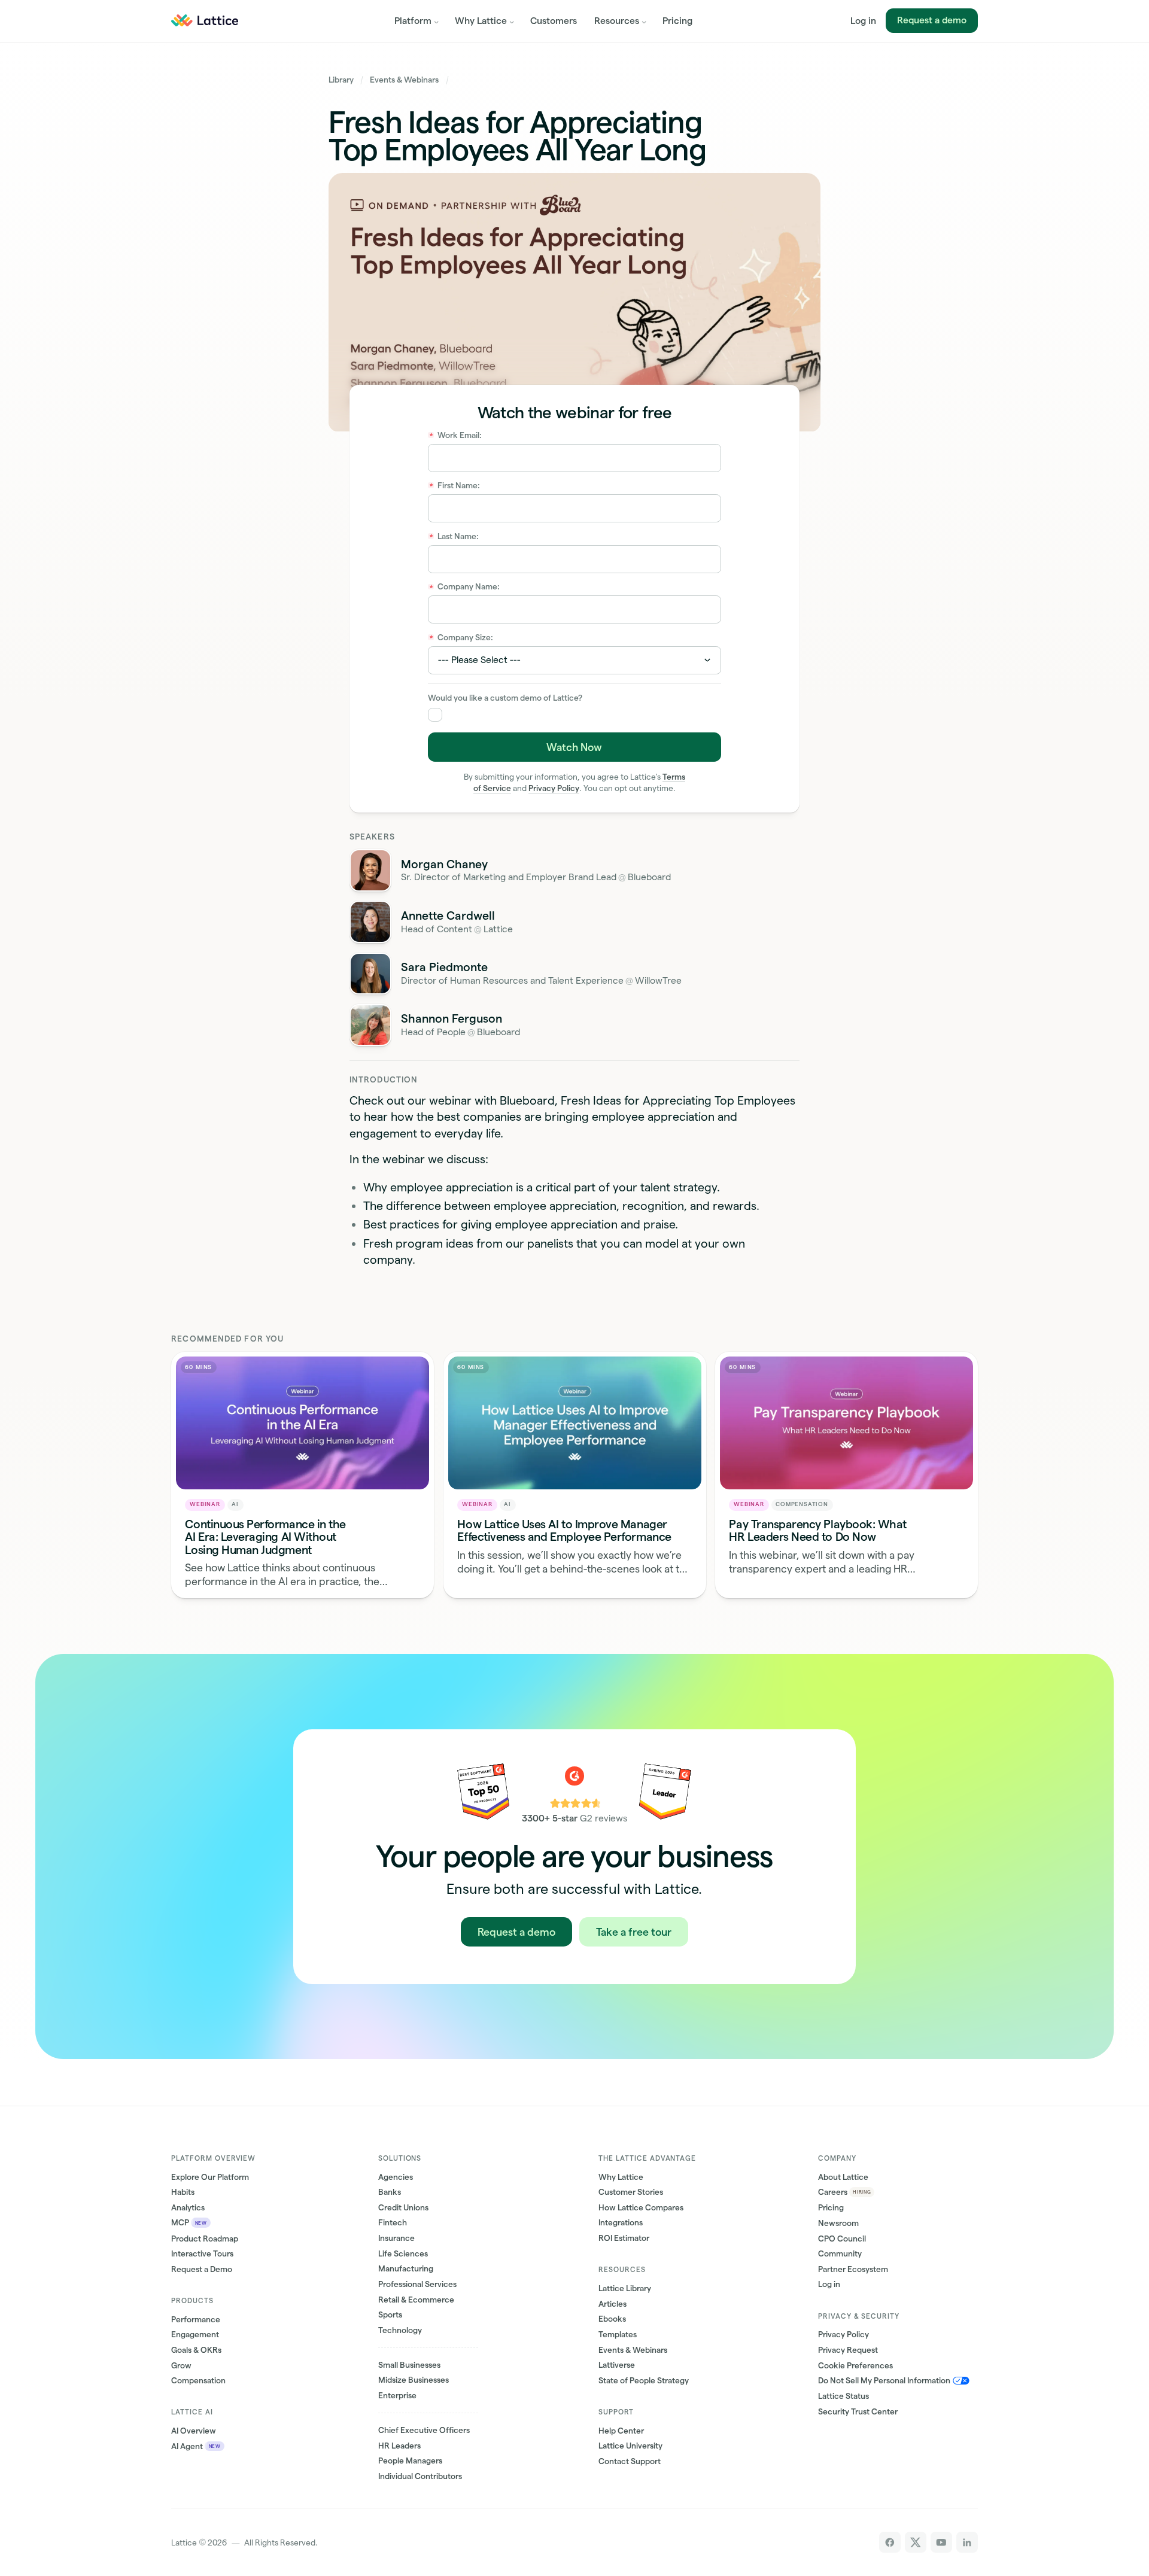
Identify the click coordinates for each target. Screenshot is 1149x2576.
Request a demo (932, 20)
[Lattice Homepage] (205, 21)
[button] (416, 21)
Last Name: (454, 536)
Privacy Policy (554, 788)
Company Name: (465, 587)
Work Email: (456, 435)
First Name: (455, 486)
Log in (863, 21)
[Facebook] (890, 2542)
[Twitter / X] (915, 2542)
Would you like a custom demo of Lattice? (505, 698)
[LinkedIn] (967, 2542)
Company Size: (461, 638)
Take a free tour (634, 1932)
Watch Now (574, 747)
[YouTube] (941, 2542)
